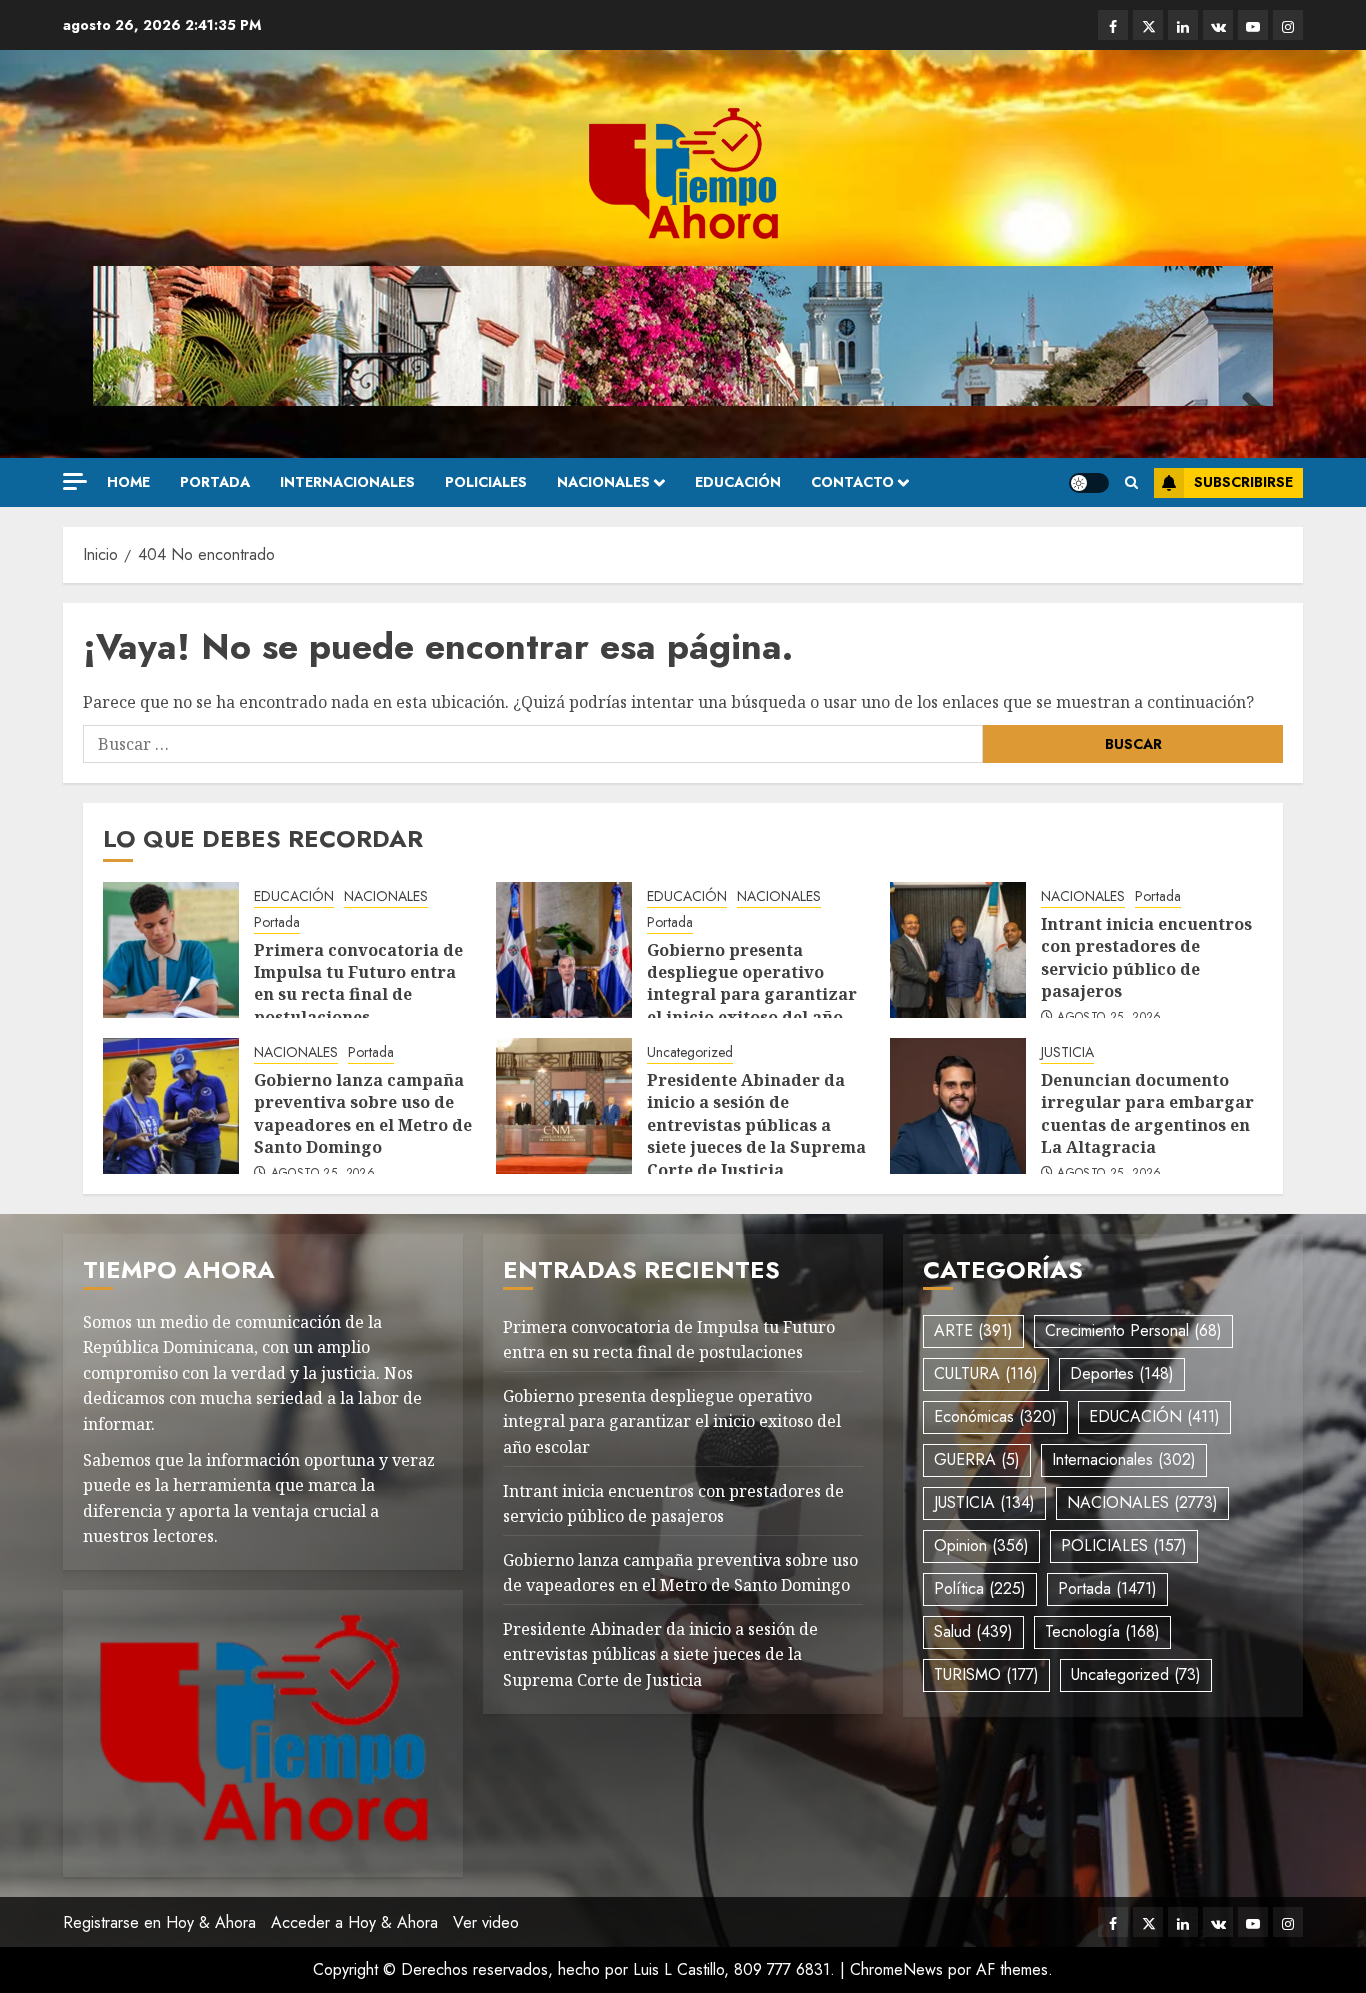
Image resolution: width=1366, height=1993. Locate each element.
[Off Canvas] (75, 481)
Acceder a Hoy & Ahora (354, 1922)
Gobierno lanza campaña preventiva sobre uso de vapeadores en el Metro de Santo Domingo (363, 1113)
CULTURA (986, 1373)
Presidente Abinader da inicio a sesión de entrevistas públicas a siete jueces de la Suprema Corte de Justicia (756, 1125)
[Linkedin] (1183, 25)
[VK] (1218, 25)
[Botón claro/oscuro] (1089, 483)
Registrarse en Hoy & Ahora (159, 1922)
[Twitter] (1148, 25)
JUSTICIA (1067, 1052)
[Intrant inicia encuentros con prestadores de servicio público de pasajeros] (958, 950)
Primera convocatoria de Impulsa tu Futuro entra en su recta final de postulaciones (358, 983)
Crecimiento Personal (1133, 1330)
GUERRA (977, 1459)
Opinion (981, 1545)
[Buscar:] (533, 744)
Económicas (995, 1416)
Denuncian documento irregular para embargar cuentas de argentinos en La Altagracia (1147, 1113)
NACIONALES (603, 482)
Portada (215, 482)
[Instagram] (1288, 25)
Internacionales (347, 482)
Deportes (1122, 1373)
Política (980, 1588)
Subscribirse (1243, 482)
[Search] (1131, 483)
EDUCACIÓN (738, 482)
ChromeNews (896, 1969)
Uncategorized (690, 1052)
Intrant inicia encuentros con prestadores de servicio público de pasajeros (1146, 957)
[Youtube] (1253, 25)
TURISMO (986, 1674)
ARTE (973, 1330)
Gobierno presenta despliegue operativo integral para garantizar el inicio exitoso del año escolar (752, 995)
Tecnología (1102, 1631)
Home (128, 482)
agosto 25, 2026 (1109, 1018)
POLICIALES (486, 482)
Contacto (852, 482)
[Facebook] (1113, 25)
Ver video (486, 1922)
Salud (973, 1631)
